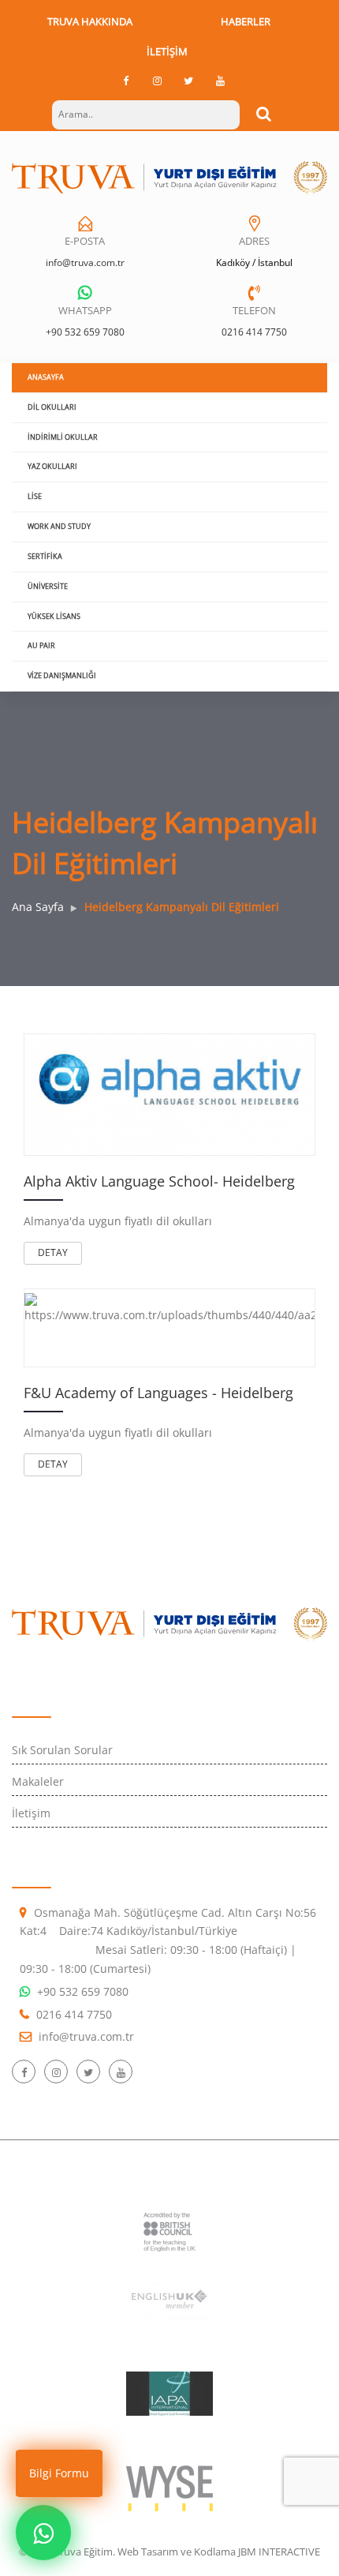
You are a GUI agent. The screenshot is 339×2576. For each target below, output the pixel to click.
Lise (35, 496)
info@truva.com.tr (85, 262)
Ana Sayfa (38, 907)
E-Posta (85, 241)
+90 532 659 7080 (85, 332)
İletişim (167, 51)
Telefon (254, 310)
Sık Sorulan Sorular (62, 1750)
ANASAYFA (46, 377)
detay (53, 1252)
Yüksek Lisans (54, 616)
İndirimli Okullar (63, 437)
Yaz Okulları (52, 466)
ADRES (254, 241)
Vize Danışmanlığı (62, 675)
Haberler (246, 21)
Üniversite (48, 586)
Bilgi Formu (59, 2473)
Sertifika (45, 556)
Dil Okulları (52, 407)
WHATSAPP (85, 310)
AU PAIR (41, 645)
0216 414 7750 (254, 332)
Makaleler (38, 1781)
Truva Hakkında (90, 21)
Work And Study (59, 526)
